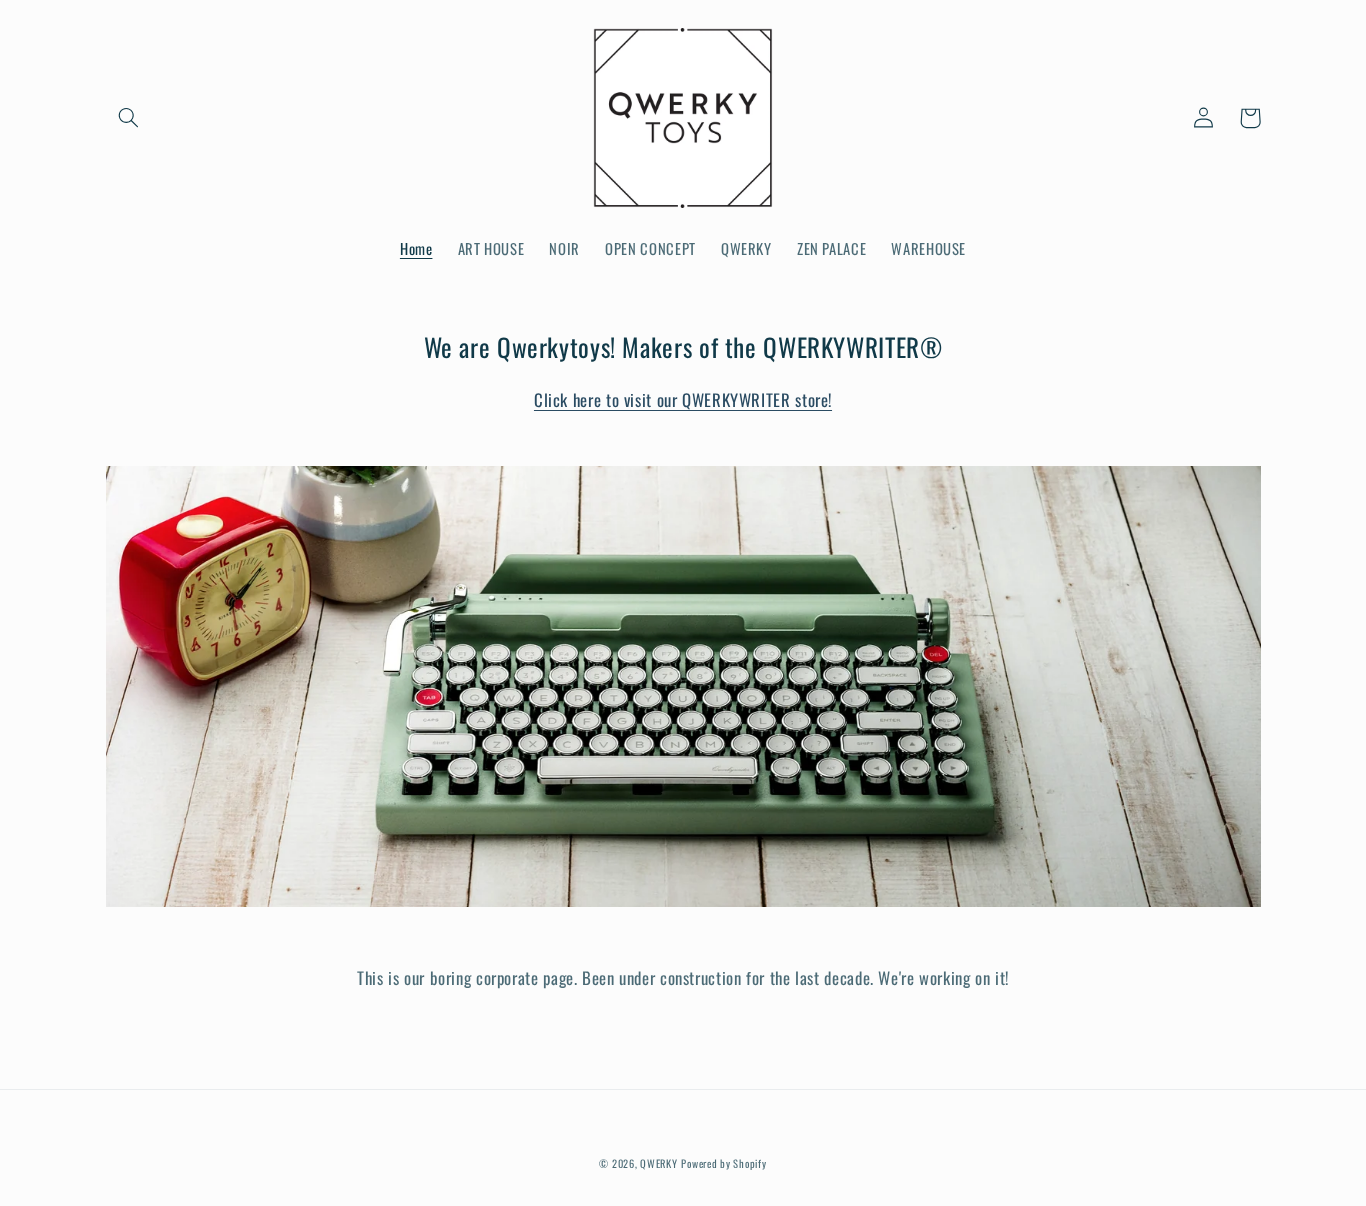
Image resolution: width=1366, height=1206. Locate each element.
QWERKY (658, 1163)
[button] (129, 118)
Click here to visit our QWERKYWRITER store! (683, 399)
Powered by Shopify (723, 1163)
